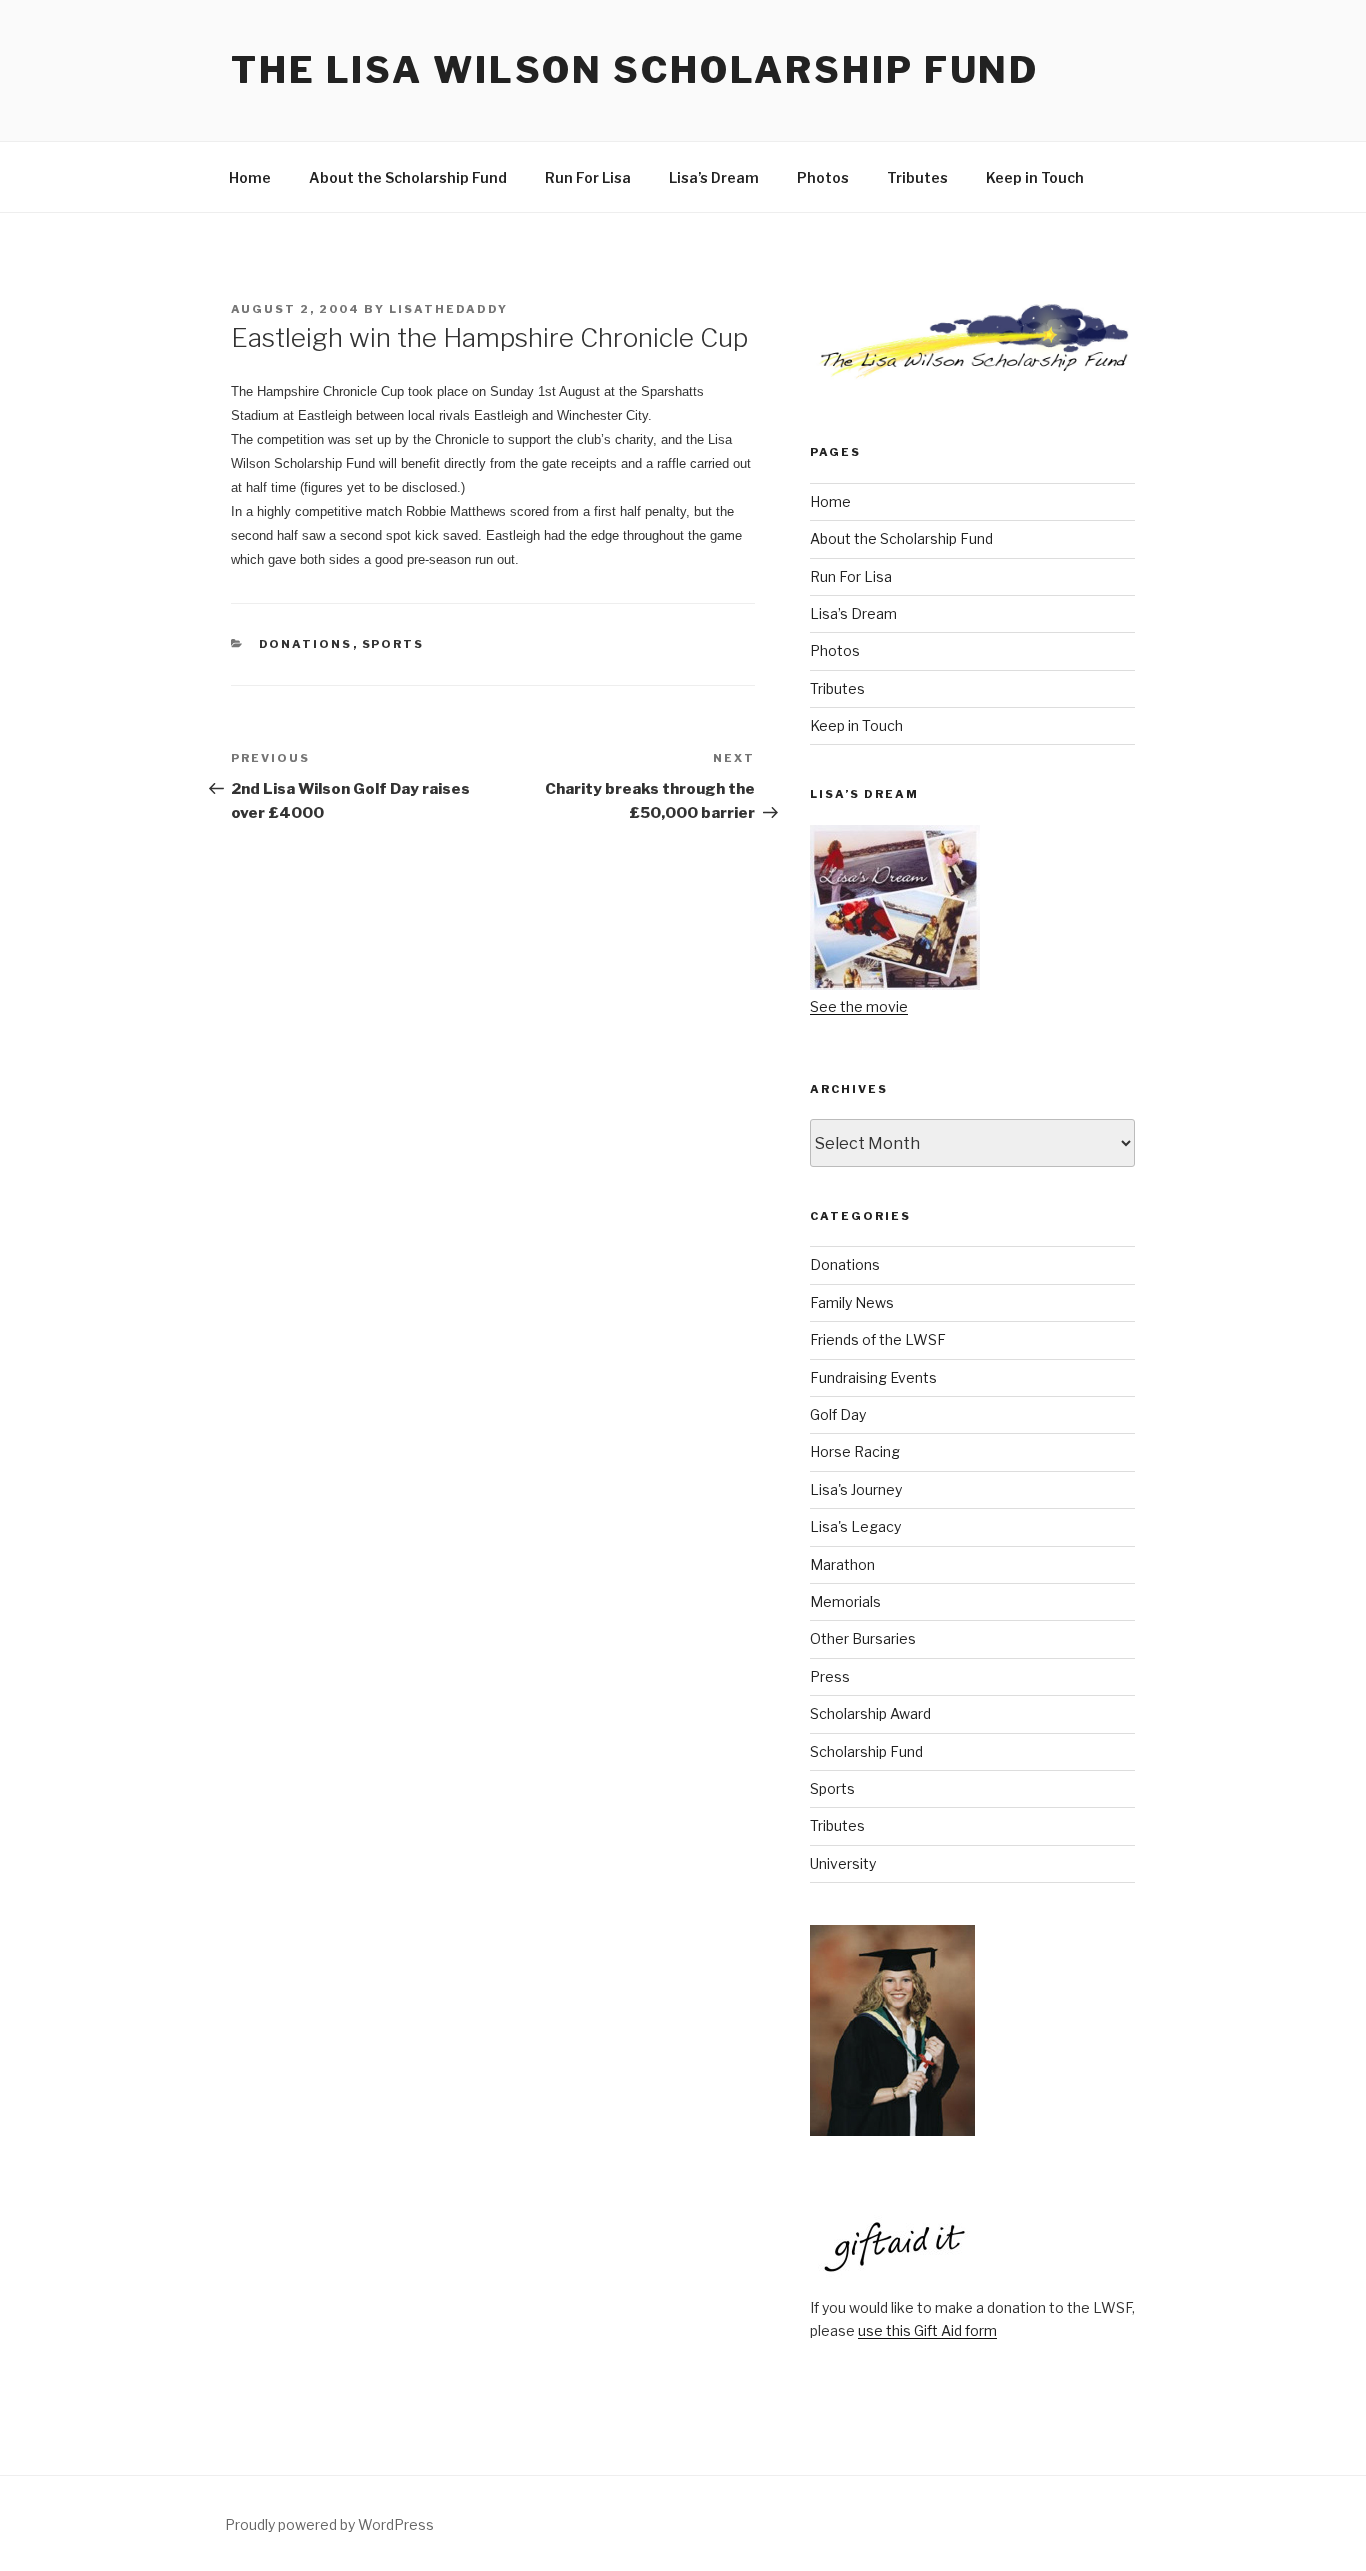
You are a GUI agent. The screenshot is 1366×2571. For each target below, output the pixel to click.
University (843, 1863)
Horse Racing (855, 1451)
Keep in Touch (1035, 177)
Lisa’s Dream (714, 177)
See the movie (859, 1006)
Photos (823, 177)
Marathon (842, 1564)
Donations (306, 644)
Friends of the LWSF (878, 1339)
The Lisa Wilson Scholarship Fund (635, 70)
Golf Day (838, 1414)
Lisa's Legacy (855, 1526)
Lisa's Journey (856, 1489)
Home (250, 177)
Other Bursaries (863, 1638)
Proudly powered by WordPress (329, 2524)
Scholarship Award (870, 1713)
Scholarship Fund (866, 1751)
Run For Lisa (588, 177)
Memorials (845, 1601)
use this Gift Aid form (927, 2330)
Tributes (917, 177)
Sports (393, 644)
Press (830, 1676)
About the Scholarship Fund (408, 177)
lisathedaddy (448, 309)
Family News (852, 1302)
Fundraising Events (873, 1377)
